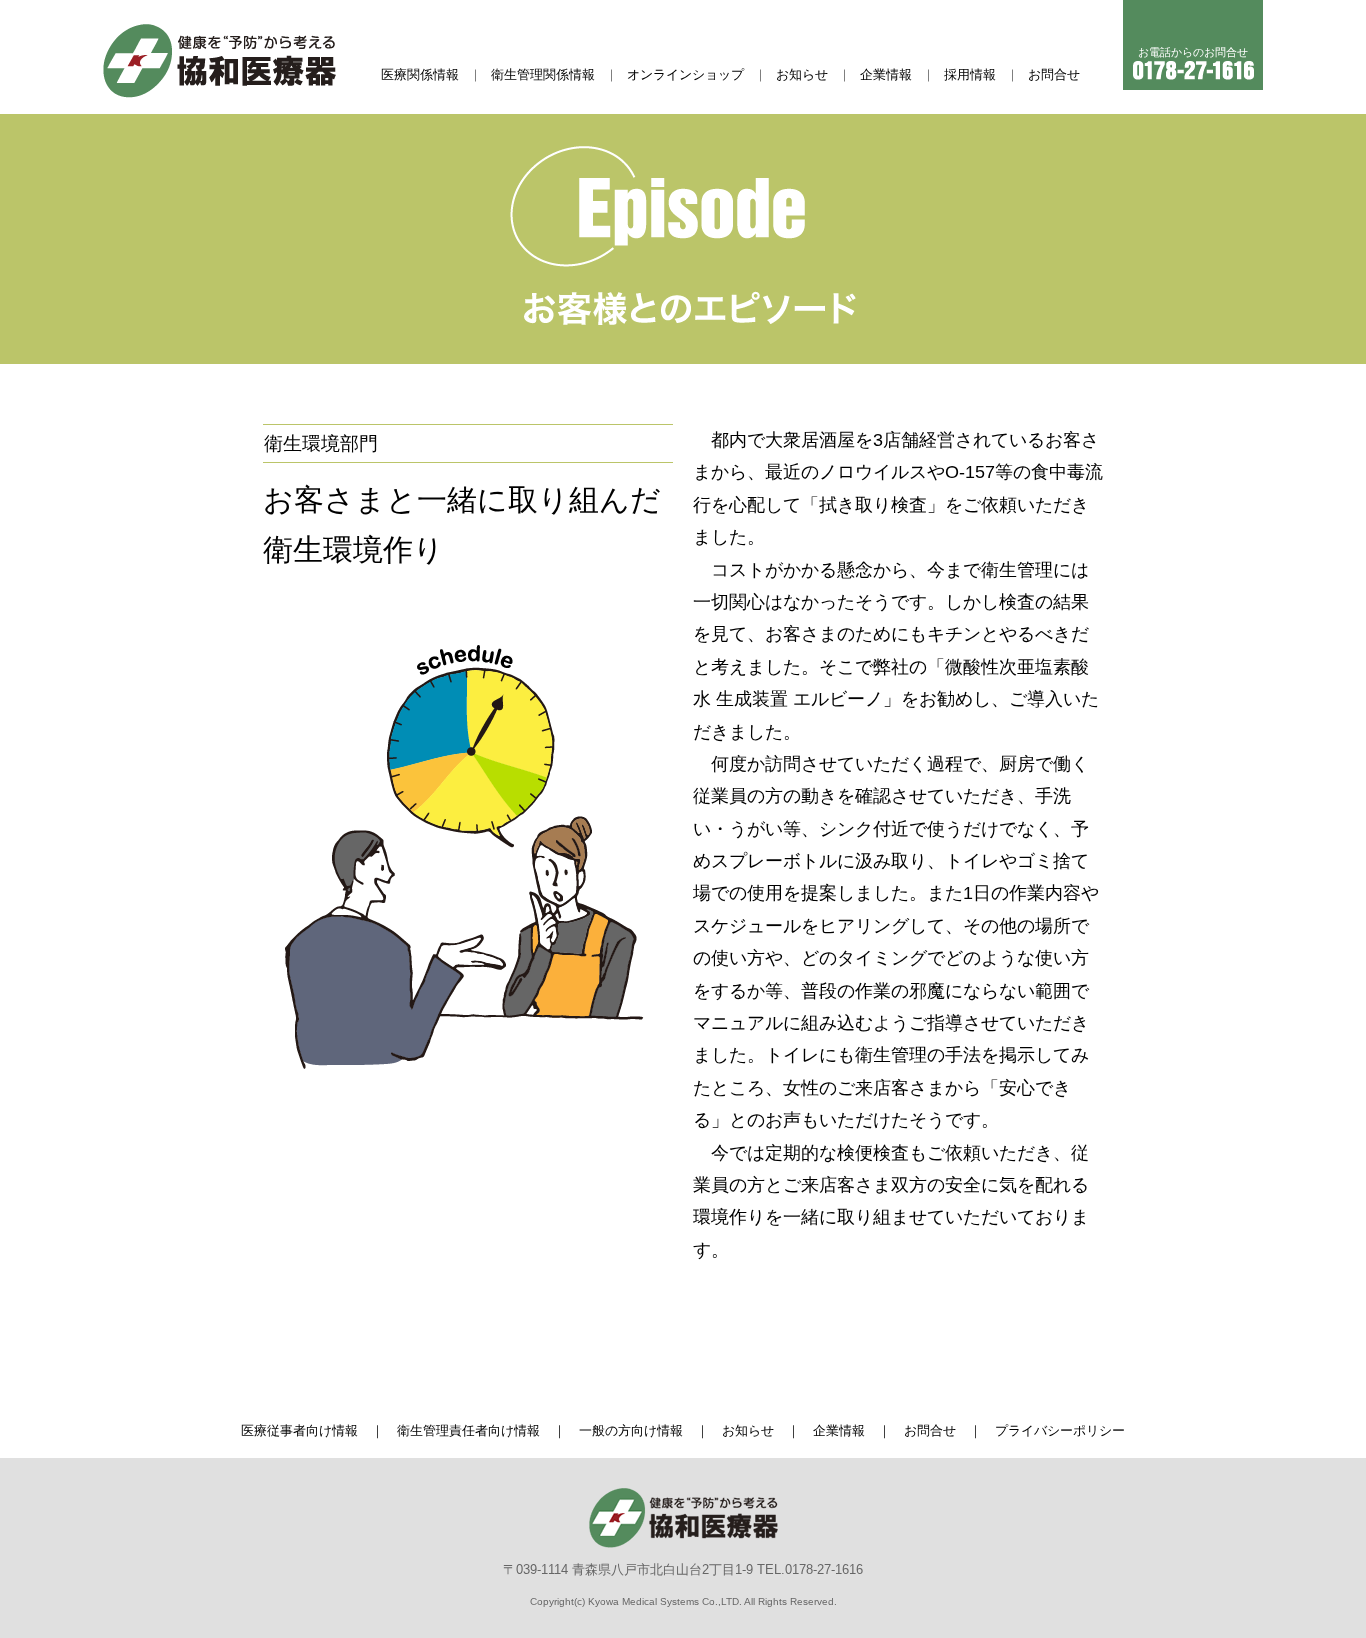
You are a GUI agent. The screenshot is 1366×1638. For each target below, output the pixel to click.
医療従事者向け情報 (299, 1430)
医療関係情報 (420, 74)
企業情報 (886, 74)
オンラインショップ (685, 74)
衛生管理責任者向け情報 (468, 1430)
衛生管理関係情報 (543, 74)
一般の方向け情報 (631, 1430)
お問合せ (1054, 74)
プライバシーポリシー (1060, 1430)
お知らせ (802, 74)
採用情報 (970, 74)
